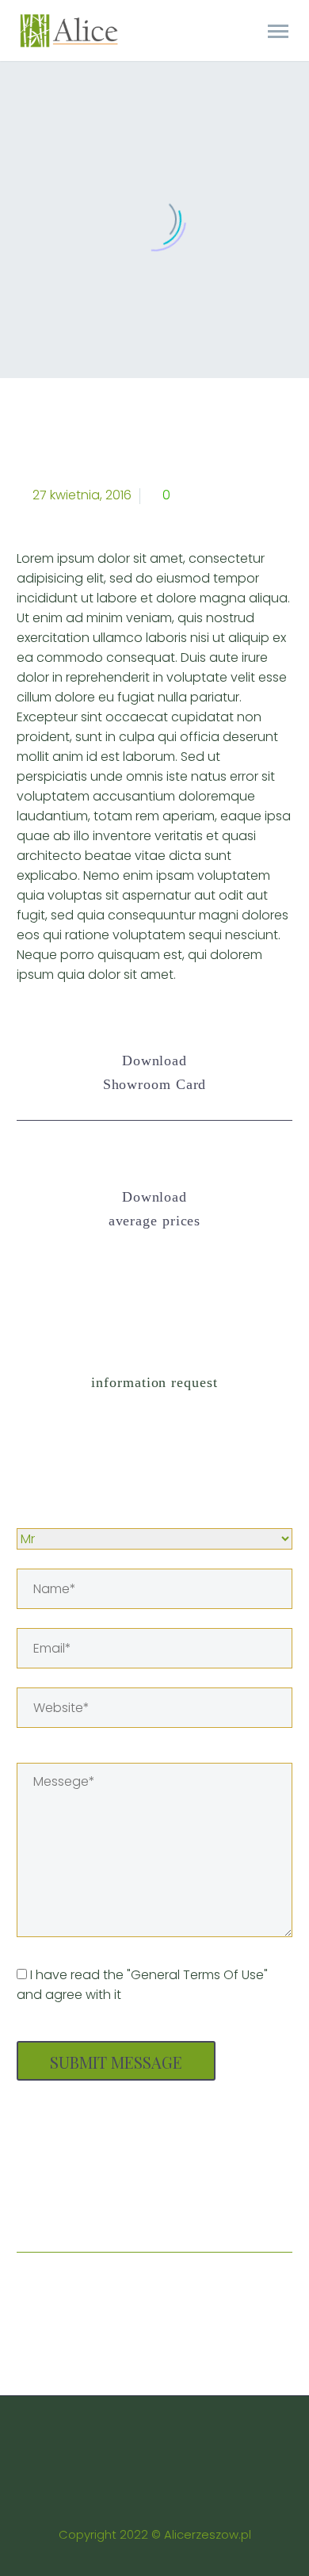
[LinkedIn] (181, 2202)
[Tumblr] (151, 2202)
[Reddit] (211, 2202)
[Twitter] (60, 2202)
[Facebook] (30, 2202)
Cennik (170, 57)
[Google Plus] (90, 2202)
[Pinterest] (120, 2202)
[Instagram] (165, 2439)
